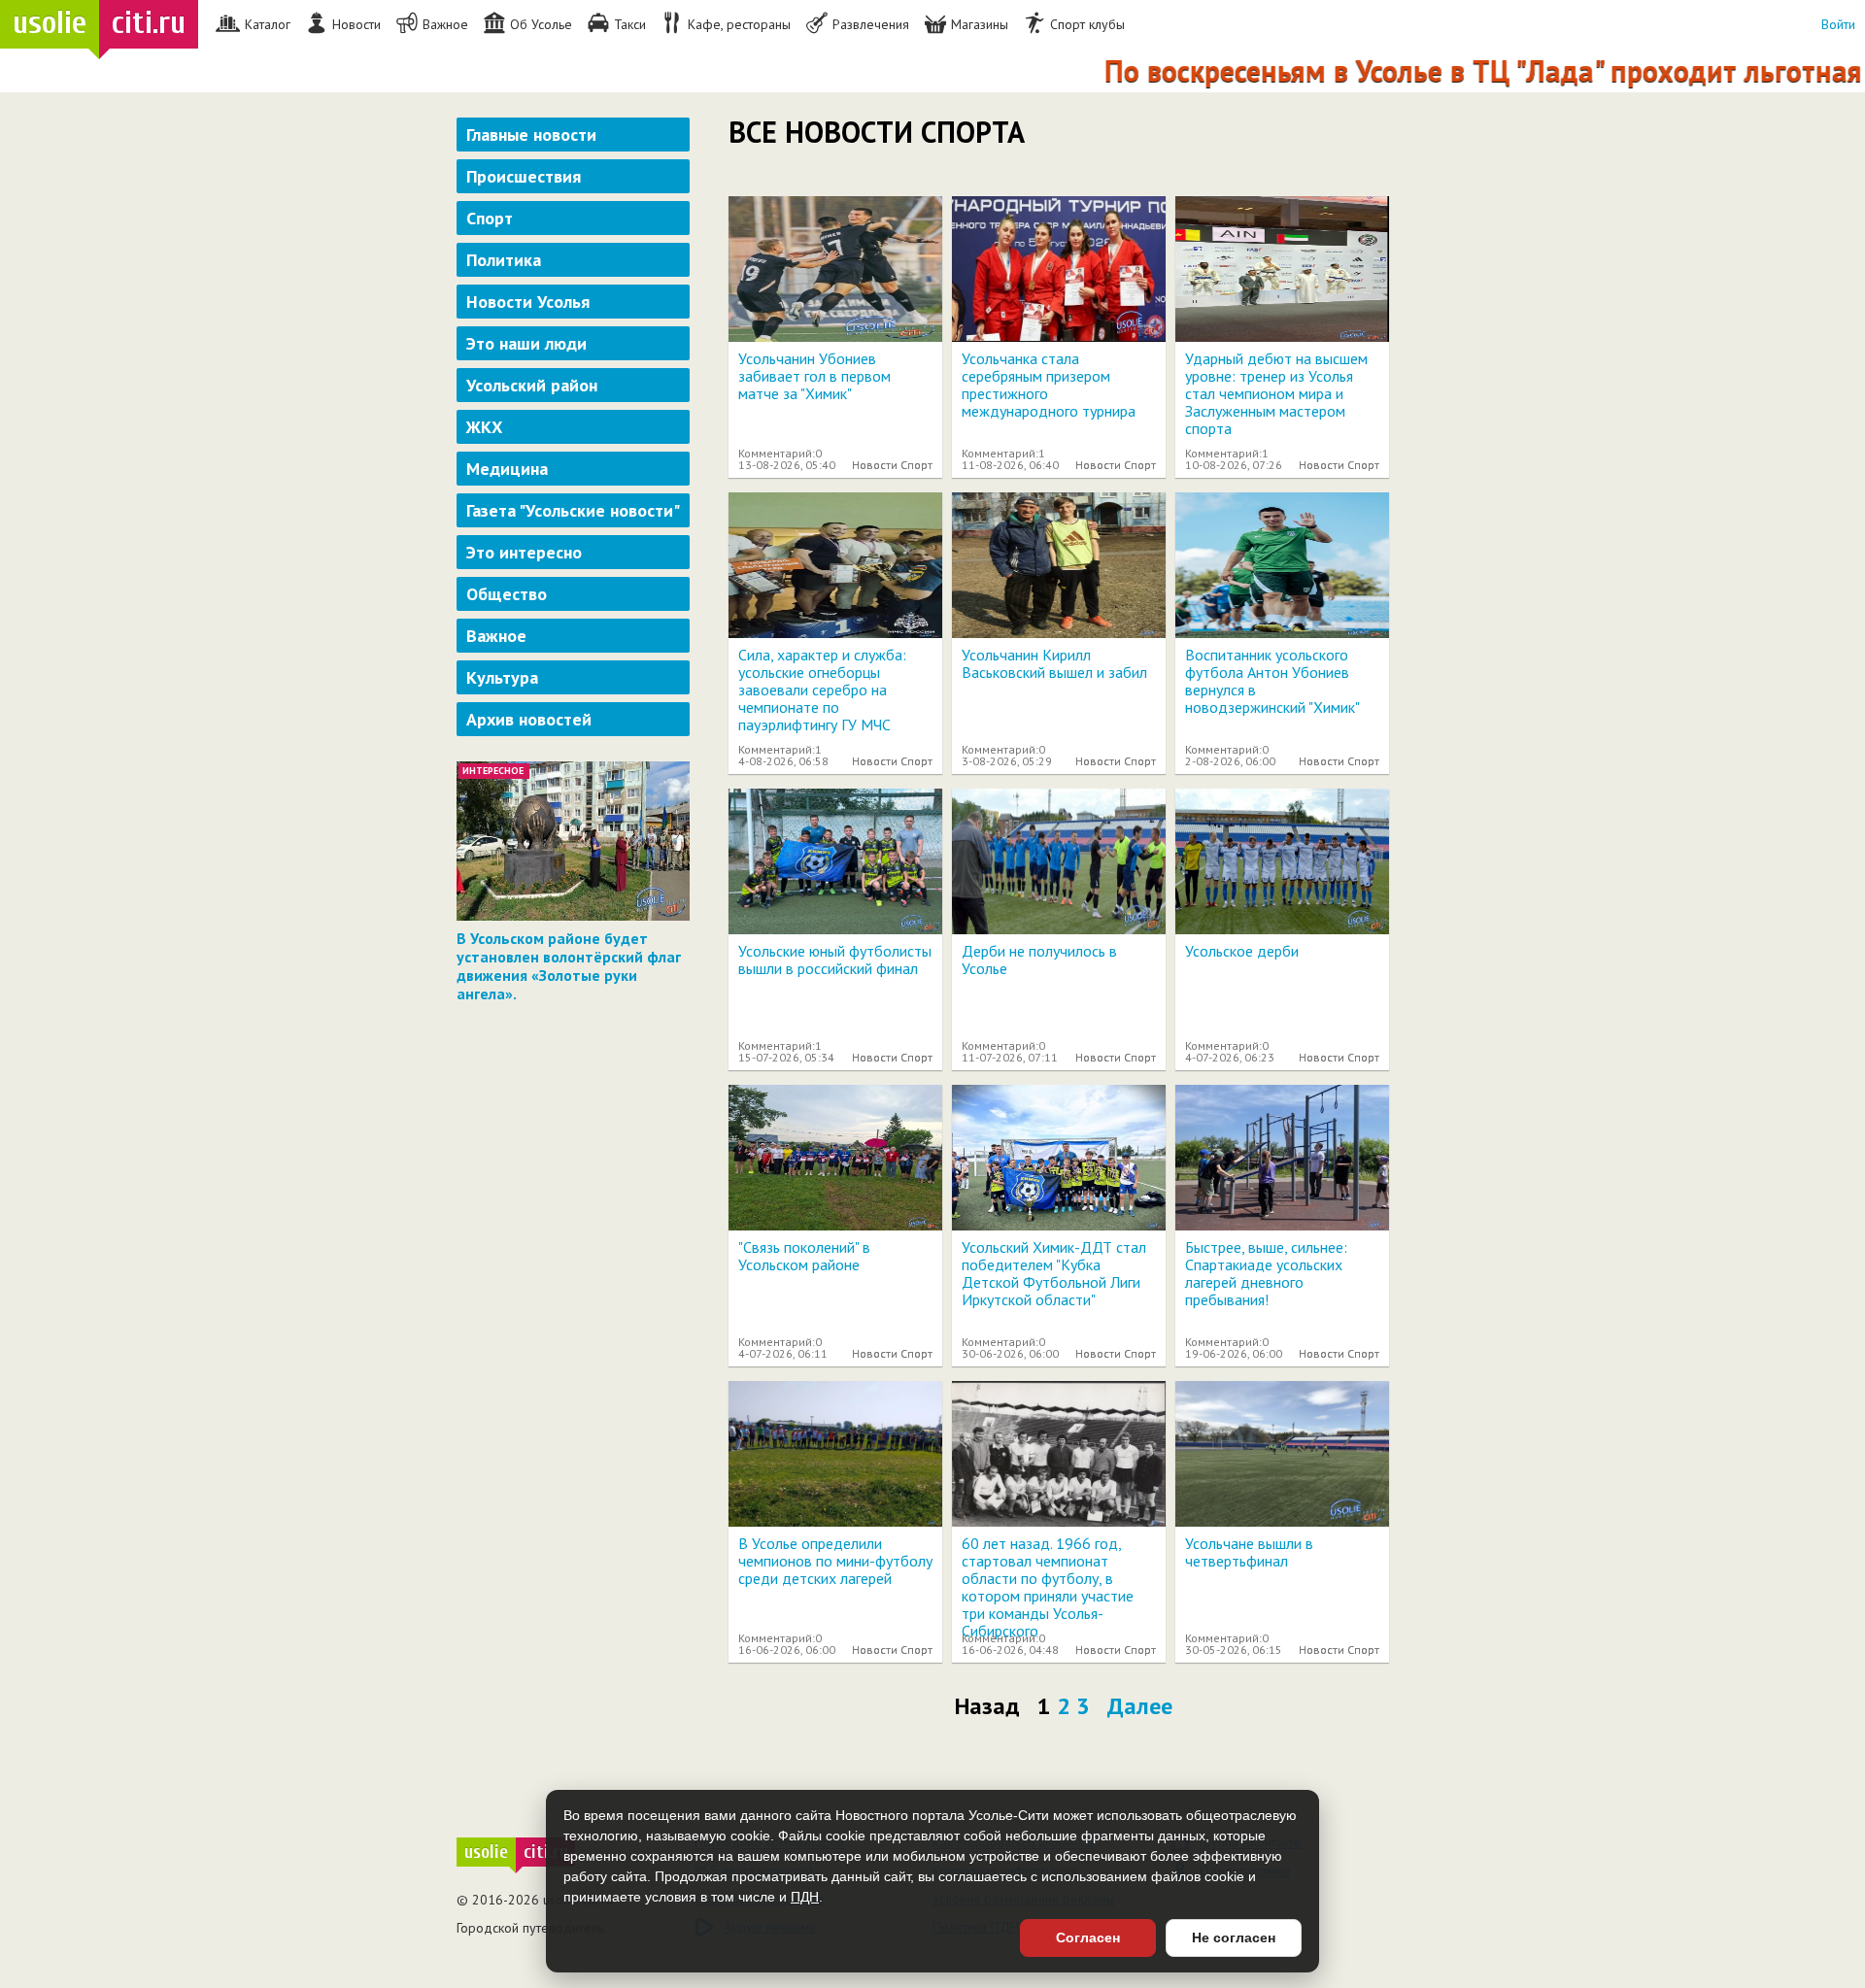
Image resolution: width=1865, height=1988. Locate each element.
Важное (496, 636)
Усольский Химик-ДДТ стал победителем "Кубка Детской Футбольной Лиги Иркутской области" (1054, 1273)
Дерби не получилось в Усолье (1039, 960)
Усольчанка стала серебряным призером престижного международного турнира (1049, 385)
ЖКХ (484, 427)
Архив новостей (529, 719)
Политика (504, 260)
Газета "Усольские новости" (573, 510)
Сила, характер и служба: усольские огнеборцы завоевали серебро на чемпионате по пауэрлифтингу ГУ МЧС (822, 690)
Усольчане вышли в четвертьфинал (1249, 1552)
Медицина (507, 469)
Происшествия (524, 176)
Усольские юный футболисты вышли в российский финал (835, 960)
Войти (1838, 24)
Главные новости (531, 135)
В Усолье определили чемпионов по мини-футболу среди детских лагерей (835, 1561)
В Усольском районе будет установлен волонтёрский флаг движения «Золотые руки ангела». (569, 966)
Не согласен (1234, 1937)
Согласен (1088, 1937)
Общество (507, 594)
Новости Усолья (528, 302)
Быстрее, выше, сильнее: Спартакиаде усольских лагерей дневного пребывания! (1266, 1273)
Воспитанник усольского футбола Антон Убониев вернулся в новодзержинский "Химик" (1272, 681)
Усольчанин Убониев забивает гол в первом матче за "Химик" (814, 376)
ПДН (805, 1897)
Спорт (490, 218)
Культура (502, 677)
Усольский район (532, 385)
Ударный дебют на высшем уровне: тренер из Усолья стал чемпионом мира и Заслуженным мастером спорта (1276, 393)
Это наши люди (526, 343)
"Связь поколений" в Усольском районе (804, 1256)
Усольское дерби (1242, 951)
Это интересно (524, 552)
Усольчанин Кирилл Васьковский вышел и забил (1054, 663)
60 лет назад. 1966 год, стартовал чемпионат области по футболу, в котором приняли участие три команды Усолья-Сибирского (1048, 1587)
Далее (1140, 1706)
